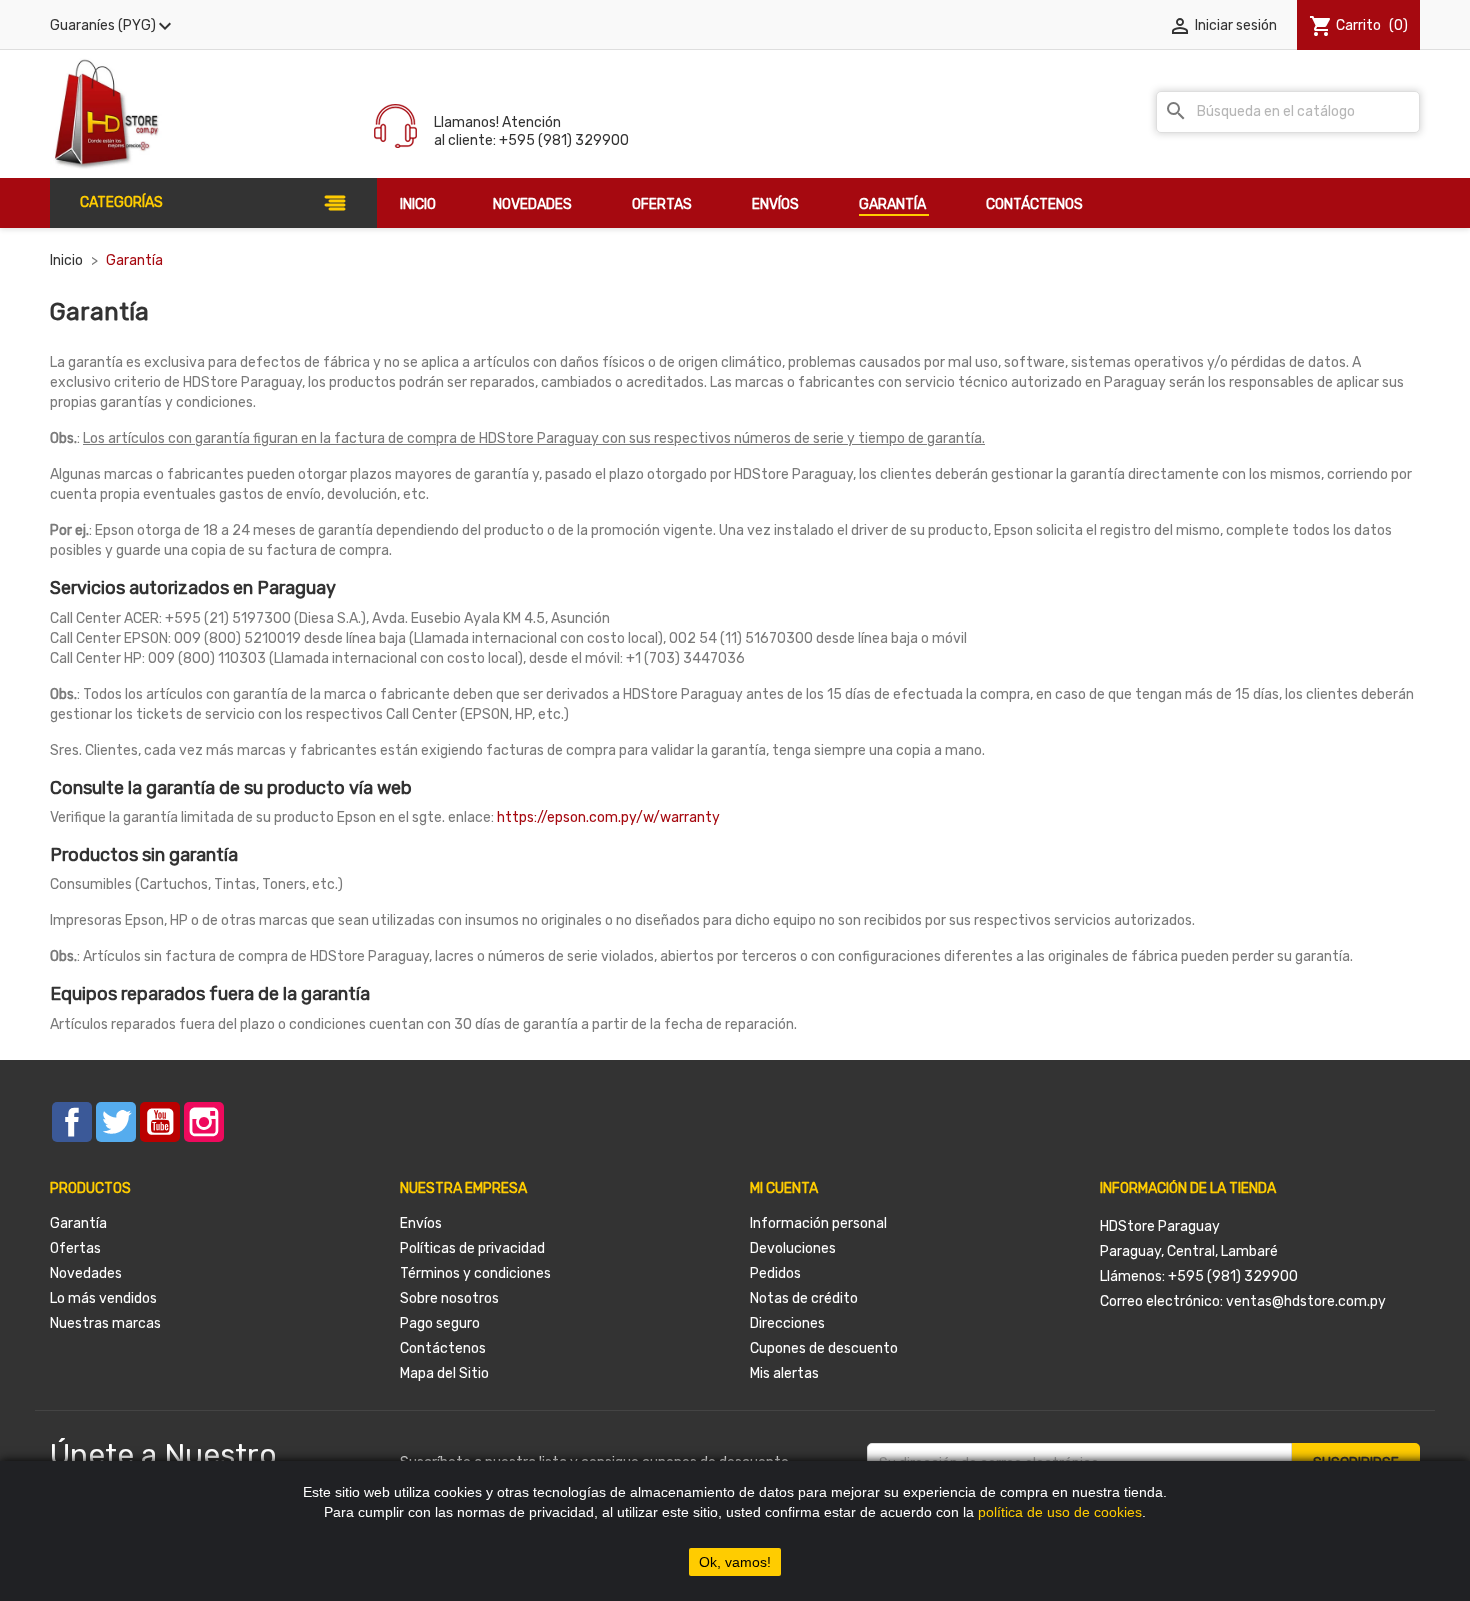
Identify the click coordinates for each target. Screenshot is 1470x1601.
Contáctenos (443, 1348)
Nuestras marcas (105, 1323)
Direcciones (787, 1323)
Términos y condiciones (475, 1273)
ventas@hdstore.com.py (1306, 1301)
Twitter (116, 1122)
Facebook (72, 1122)
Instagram (204, 1122)
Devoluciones (793, 1248)
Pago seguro (440, 1323)
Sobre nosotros (449, 1298)
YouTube (160, 1122)
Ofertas (75, 1248)
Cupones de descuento (824, 1348)
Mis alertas (784, 1373)
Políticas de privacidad (472, 1248)
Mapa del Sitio (444, 1373)
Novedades (86, 1273)
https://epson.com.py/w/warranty (608, 817)
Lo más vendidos (103, 1298)
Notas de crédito (804, 1298)
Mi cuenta (784, 1188)
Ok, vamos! (735, 1562)
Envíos (421, 1223)
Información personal (818, 1223)
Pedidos (775, 1273)
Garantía (78, 1223)
